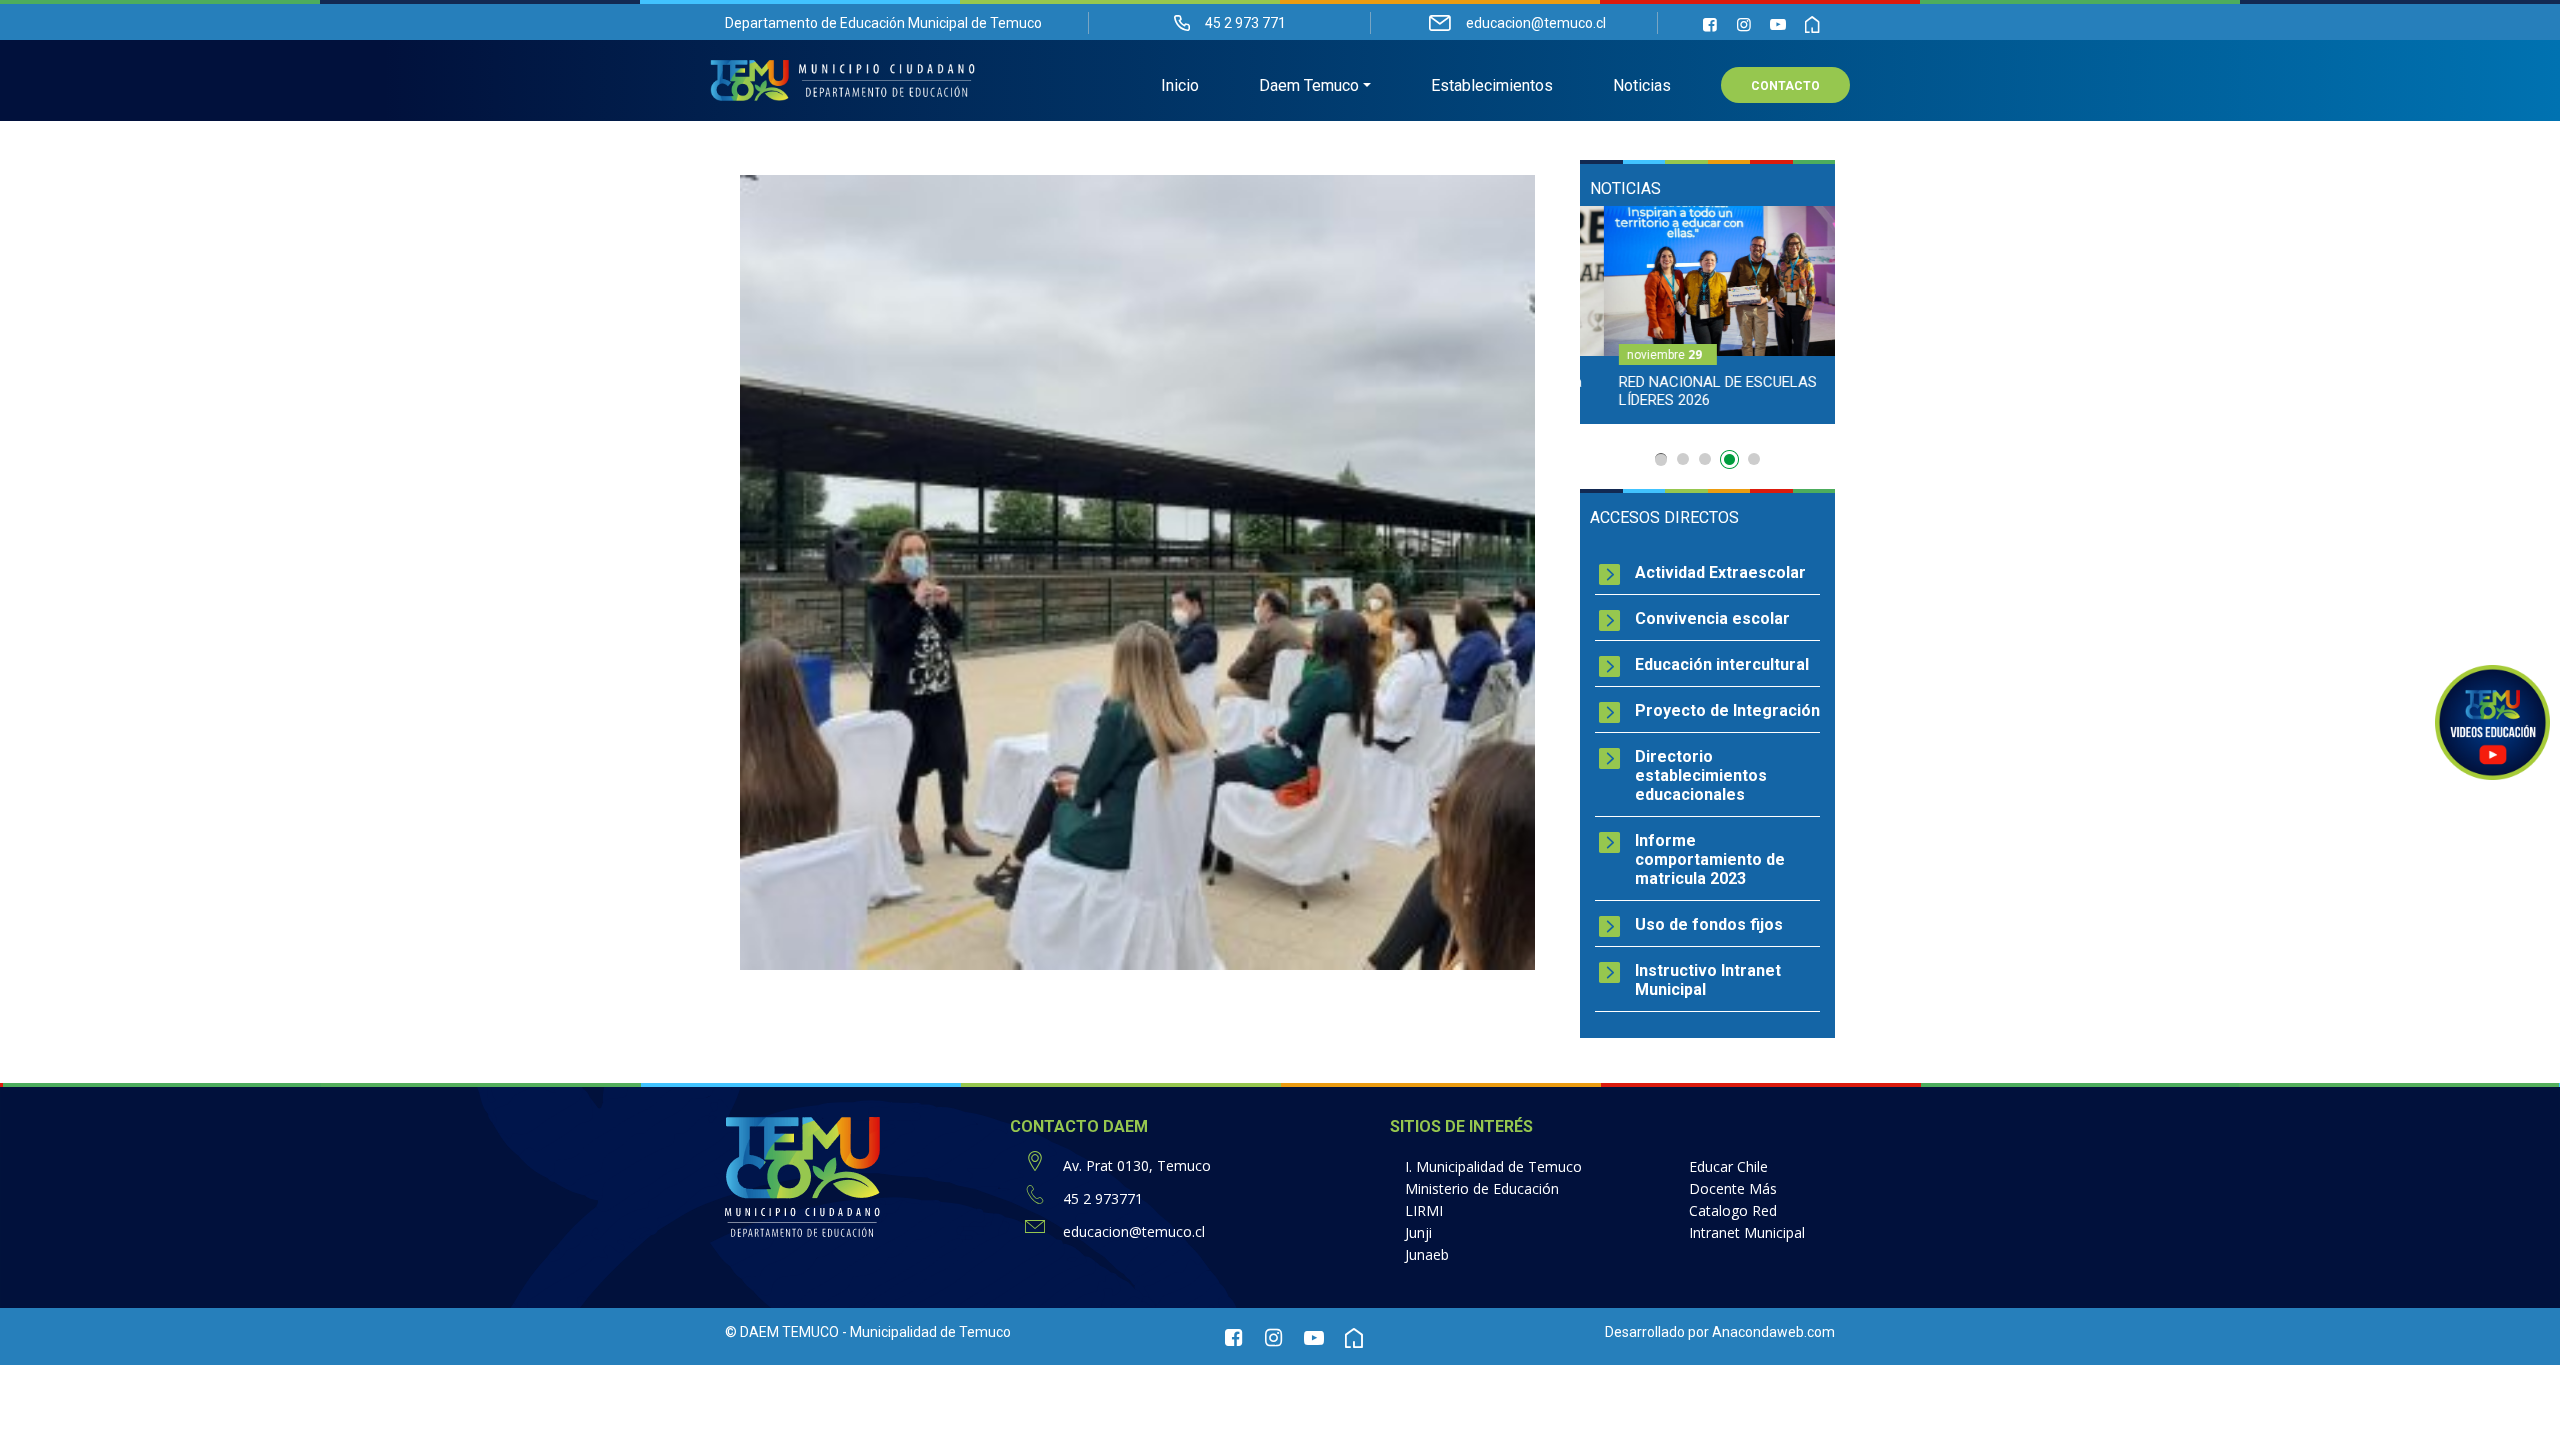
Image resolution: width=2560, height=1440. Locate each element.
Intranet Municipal (1747, 1232)
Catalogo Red (1733, 1210)
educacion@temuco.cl (1134, 1231)
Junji (1418, 1232)
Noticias (1642, 85)
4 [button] (1732, 463)
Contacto (1785, 86)
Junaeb (1427, 1254)
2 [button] (1683, 459)
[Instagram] (1744, 24)
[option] (1707, 315)
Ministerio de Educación (1482, 1188)
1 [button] (1661, 459)
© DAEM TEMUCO (782, 1332)
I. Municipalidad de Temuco (1493, 1166)
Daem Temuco (1309, 85)
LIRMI (1424, 1210)
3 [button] (1705, 459)
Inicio (1180, 85)
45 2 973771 (1103, 1198)
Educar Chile (1728, 1166)
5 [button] (1754, 459)
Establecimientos (1492, 85)
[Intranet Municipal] (1812, 24)
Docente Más (1733, 1188)
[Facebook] (1710, 24)
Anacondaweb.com (1773, 1332)
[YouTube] (1778, 24)
